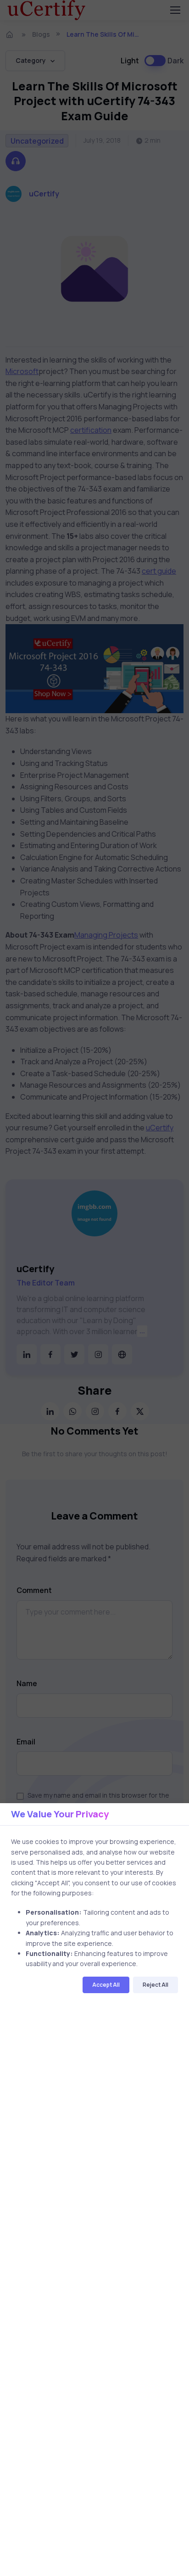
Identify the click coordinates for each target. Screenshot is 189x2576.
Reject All (156, 1985)
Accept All (106, 1985)
